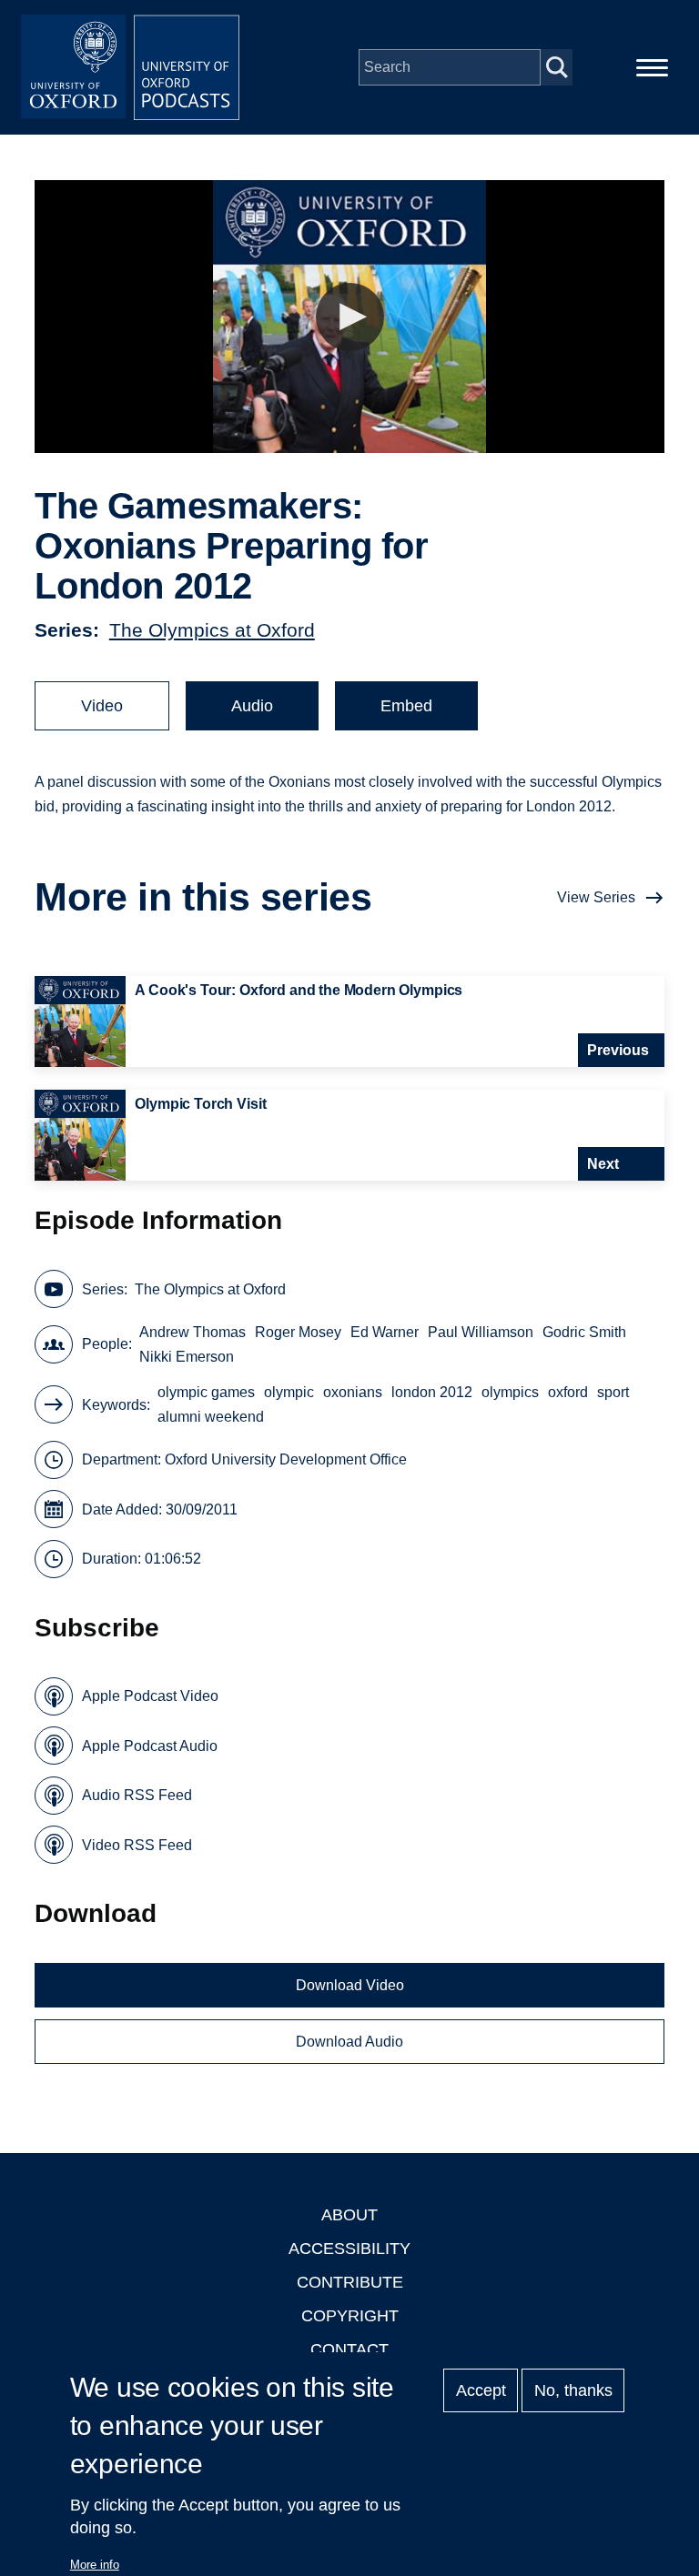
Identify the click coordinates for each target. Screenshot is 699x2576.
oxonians (353, 1392)
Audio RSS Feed (137, 1795)
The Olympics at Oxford (212, 630)
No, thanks (573, 2390)
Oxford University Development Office (286, 1459)
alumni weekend (211, 1417)
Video (102, 706)
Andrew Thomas (192, 1332)
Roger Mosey (298, 1332)
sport (613, 1392)
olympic (289, 1392)
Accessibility (349, 2249)
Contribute (350, 2282)
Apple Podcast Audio (150, 1746)
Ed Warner (385, 1332)
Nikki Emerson (187, 1357)
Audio (252, 706)
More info (95, 2565)
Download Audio (349, 2042)
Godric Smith (584, 1332)
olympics (510, 1392)
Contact (349, 2350)
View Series (596, 897)
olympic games (206, 1392)
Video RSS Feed (137, 1845)
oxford (568, 1392)
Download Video (350, 1985)
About (349, 2215)
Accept (481, 2390)
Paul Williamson (481, 1332)
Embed (406, 706)
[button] (350, 317)
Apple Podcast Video (150, 1696)
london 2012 (432, 1392)
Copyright (350, 2316)
